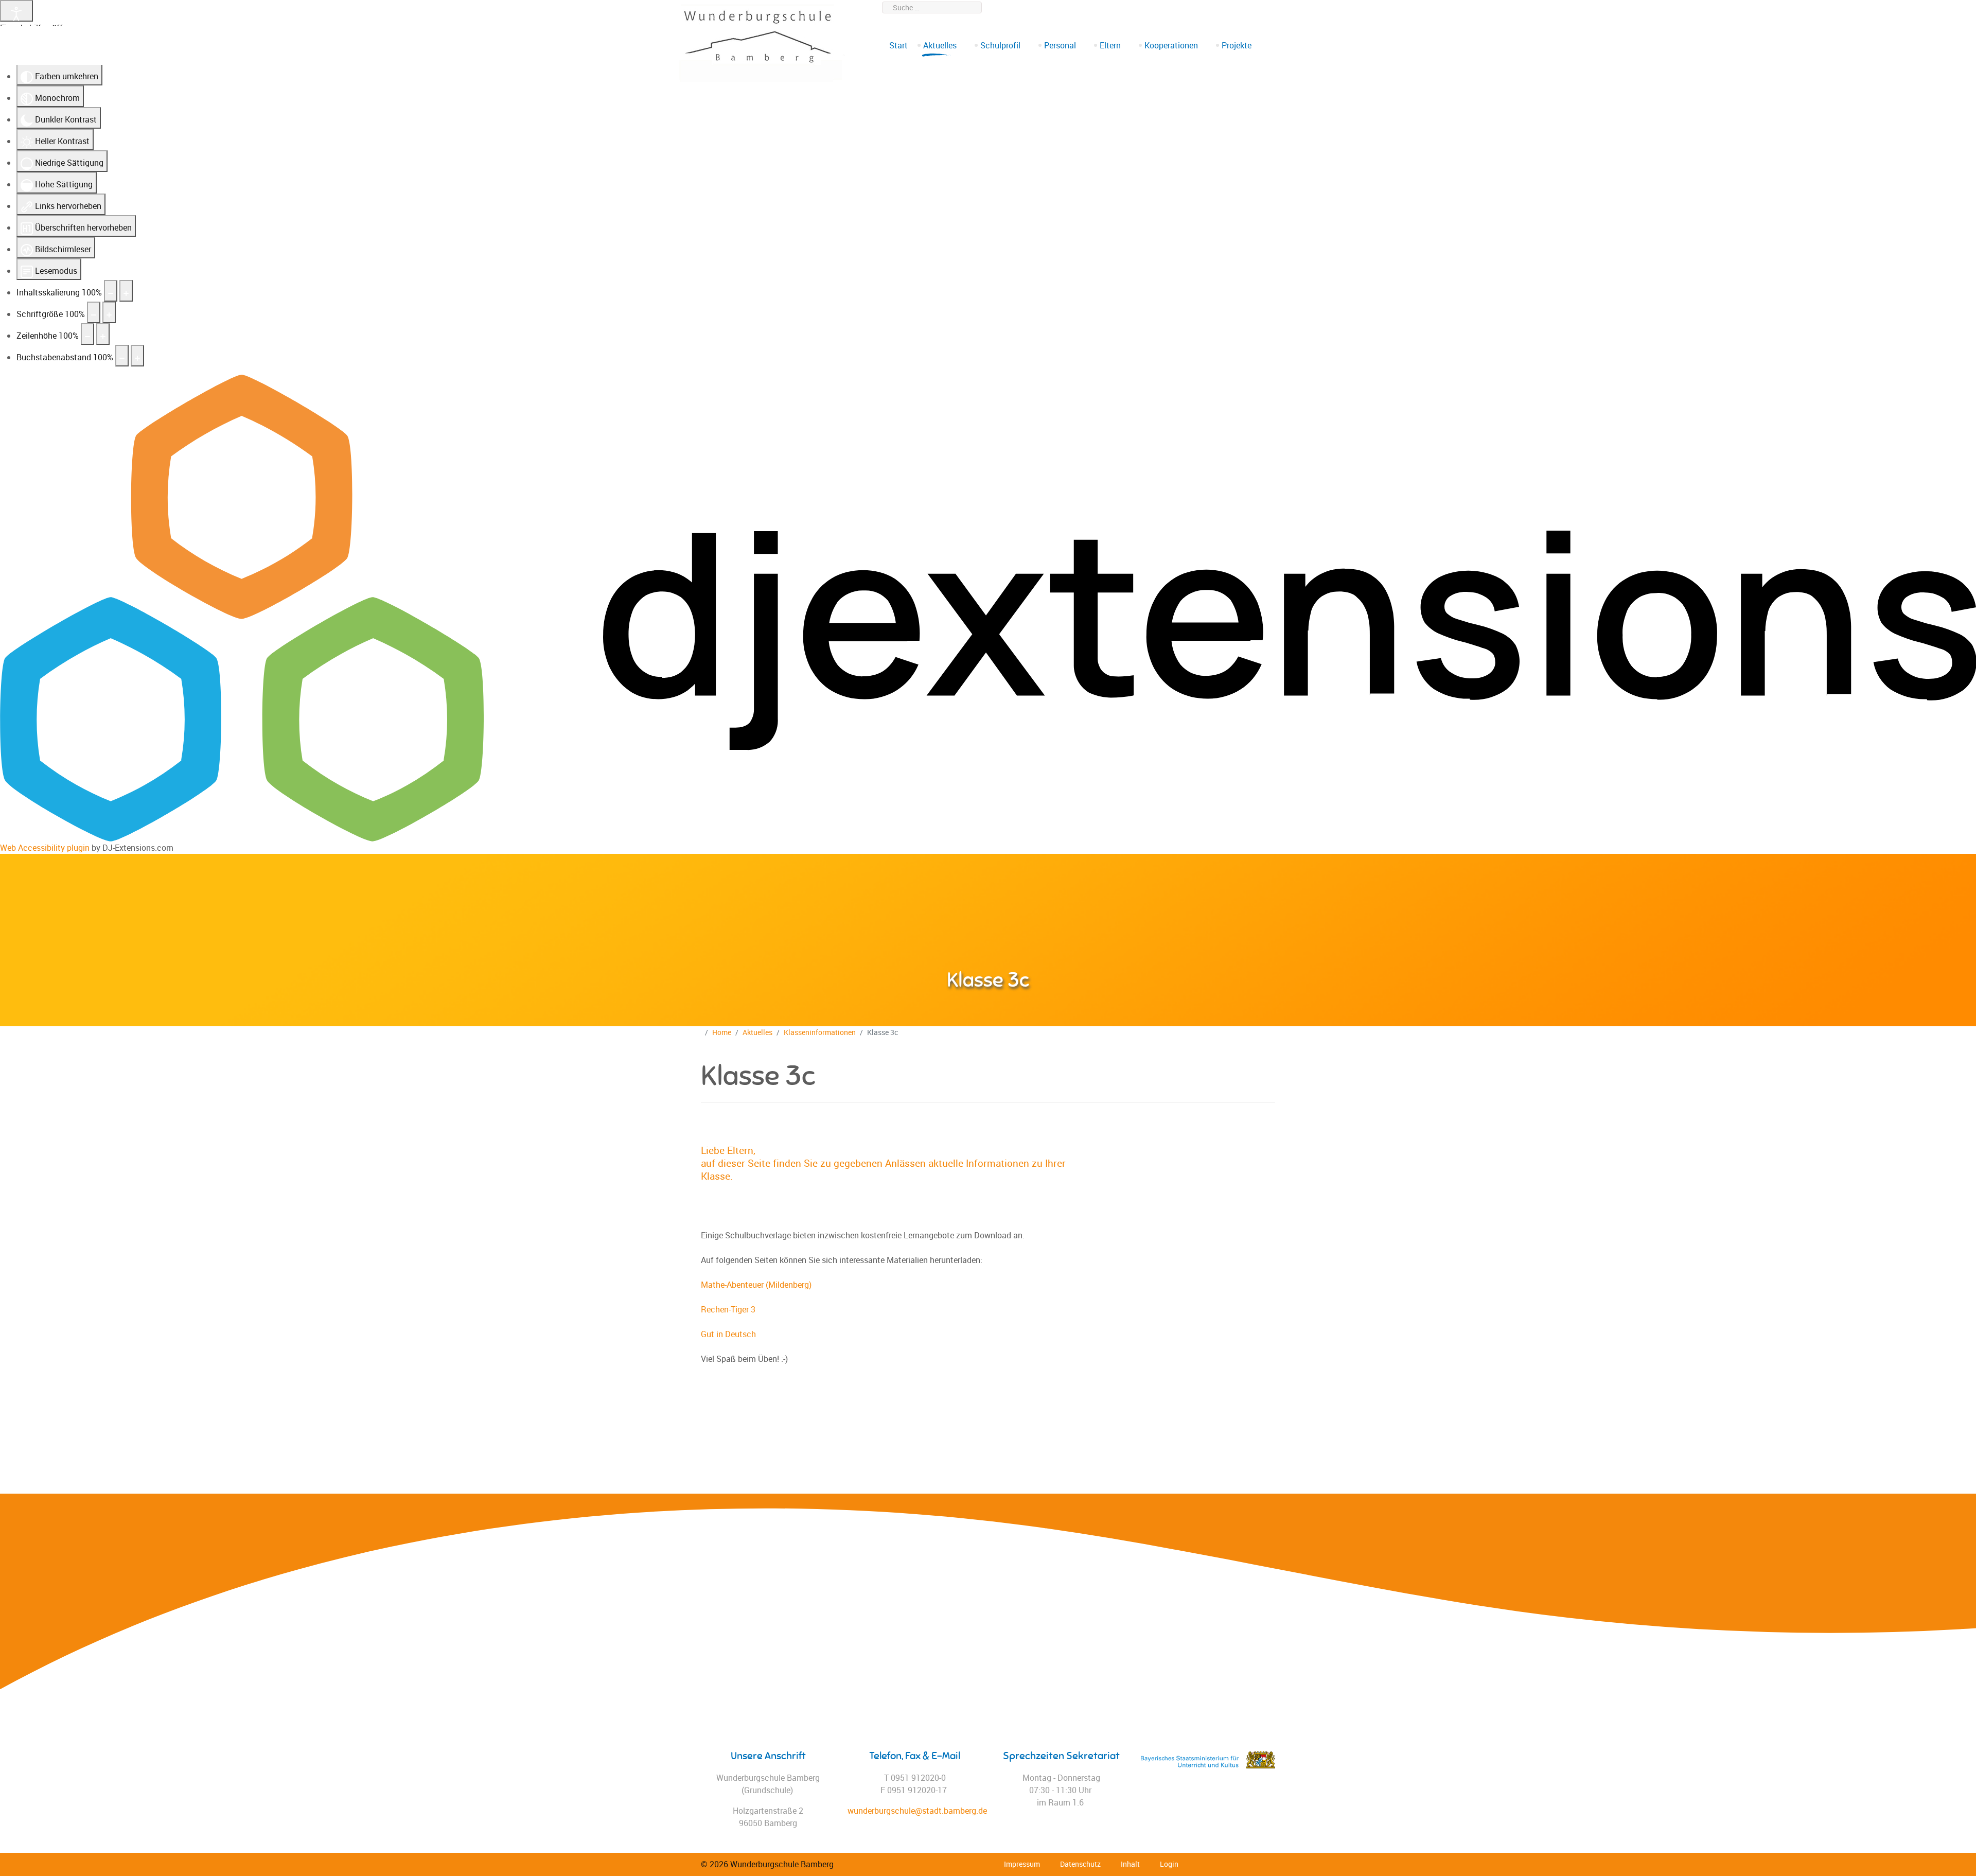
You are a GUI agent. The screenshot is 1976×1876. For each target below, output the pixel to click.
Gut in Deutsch (728, 1334)
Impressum (1022, 1864)
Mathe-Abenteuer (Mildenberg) (756, 1285)
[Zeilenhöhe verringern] (87, 334)
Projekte (1237, 45)
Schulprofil (1000, 45)
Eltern (1110, 45)
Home (722, 1032)
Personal (1060, 45)
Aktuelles (940, 45)
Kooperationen (1171, 45)
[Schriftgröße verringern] (94, 312)
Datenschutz (1080, 1864)
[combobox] (932, 7)
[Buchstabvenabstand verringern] (122, 356)
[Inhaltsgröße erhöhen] (126, 291)
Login (1169, 1864)
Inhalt (1130, 1864)
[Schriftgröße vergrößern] (109, 312)
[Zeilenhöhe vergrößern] (103, 334)
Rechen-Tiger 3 (728, 1309)
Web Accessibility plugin (45, 848)
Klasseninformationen (820, 1032)
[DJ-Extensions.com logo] (988, 607)
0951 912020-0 (1113, 7)
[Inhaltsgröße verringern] (111, 291)
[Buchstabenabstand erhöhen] (137, 356)
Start (898, 45)
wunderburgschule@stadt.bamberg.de (1213, 7)
